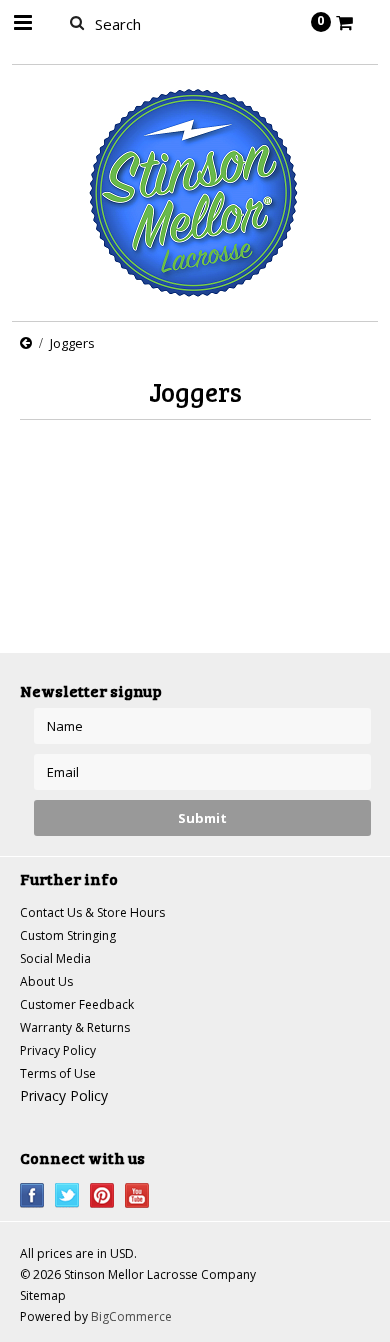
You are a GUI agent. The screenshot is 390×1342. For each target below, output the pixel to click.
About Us (46, 981)
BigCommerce (131, 1316)
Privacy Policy (58, 1050)
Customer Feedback (77, 1004)
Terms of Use (58, 1073)
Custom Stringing (68, 935)
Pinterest (102, 1195)
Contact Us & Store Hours (92, 912)
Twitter (67, 1195)
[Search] (77, 22)
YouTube (137, 1195)
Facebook (32, 1195)
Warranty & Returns (75, 1027)
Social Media (55, 958)
